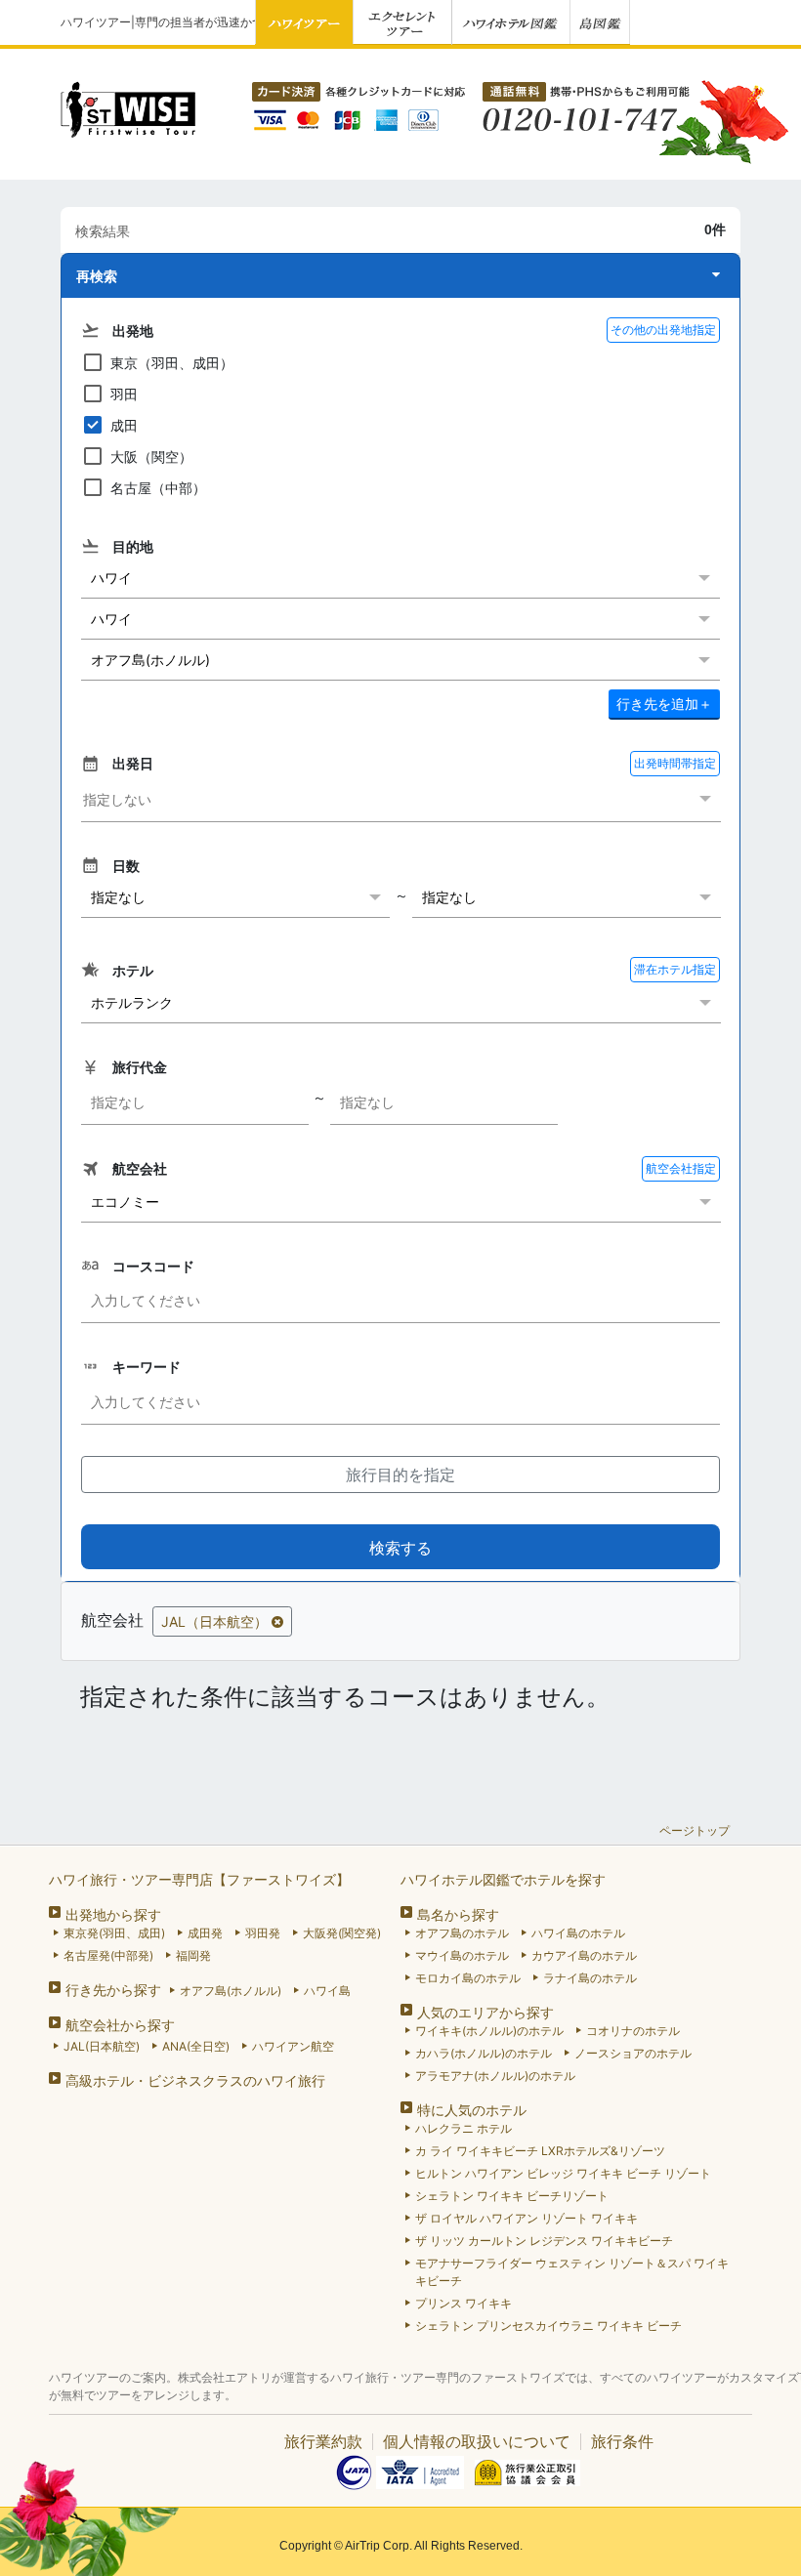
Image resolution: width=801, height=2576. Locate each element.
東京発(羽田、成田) (114, 1933)
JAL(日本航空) (102, 2046)
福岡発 (193, 1955)
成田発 (205, 1933)
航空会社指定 (681, 1168)
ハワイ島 (327, 1991)
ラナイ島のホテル (590, 1978)
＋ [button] (664, 704)
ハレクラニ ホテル (464, 2128)
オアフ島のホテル (462, 1933)
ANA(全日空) (196, 2046)
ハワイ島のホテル (578, 1933)
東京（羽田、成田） (172, 363)
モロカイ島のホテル (468, 1978)
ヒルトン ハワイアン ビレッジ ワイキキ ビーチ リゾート (563, 2173)
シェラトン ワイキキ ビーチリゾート (512, 2196)
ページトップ (695, 1830)
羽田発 (263, 1933)
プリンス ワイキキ (464, 2303)
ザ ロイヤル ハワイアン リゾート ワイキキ (527, 2218)
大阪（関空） (151, 457)
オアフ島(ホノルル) (231, 1991)
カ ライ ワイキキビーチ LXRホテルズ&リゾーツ (540, 2151)
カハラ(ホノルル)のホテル (484, 2053)
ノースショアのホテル (633, 2053)
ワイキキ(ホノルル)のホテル (489, 2031)
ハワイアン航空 (293, 2046)
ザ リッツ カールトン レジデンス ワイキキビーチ (544, 2241)
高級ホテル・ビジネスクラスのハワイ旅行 (195, 2080)
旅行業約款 (323, 2441)
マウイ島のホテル (462, 1955)
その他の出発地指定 (663, 330)
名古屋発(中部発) (108, 1955)
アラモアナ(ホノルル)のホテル (495, 2076)
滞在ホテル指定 (675, 969)
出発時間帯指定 (675, 763)
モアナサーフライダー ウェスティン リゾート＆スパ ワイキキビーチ (572, 2272)
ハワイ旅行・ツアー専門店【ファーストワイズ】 (199, 1879)
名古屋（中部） (158, 488)
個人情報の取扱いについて (477, 2441)
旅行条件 (622, 2441)
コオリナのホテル (633, 2031)
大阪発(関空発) (342, 1933)
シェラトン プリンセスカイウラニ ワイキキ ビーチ (548, 2326)
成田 (124, 425)
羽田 (124, 394)
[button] (400, 276)
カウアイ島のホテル (584, 1955)
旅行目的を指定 (400, 1475)
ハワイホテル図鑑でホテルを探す (503, 1879)
